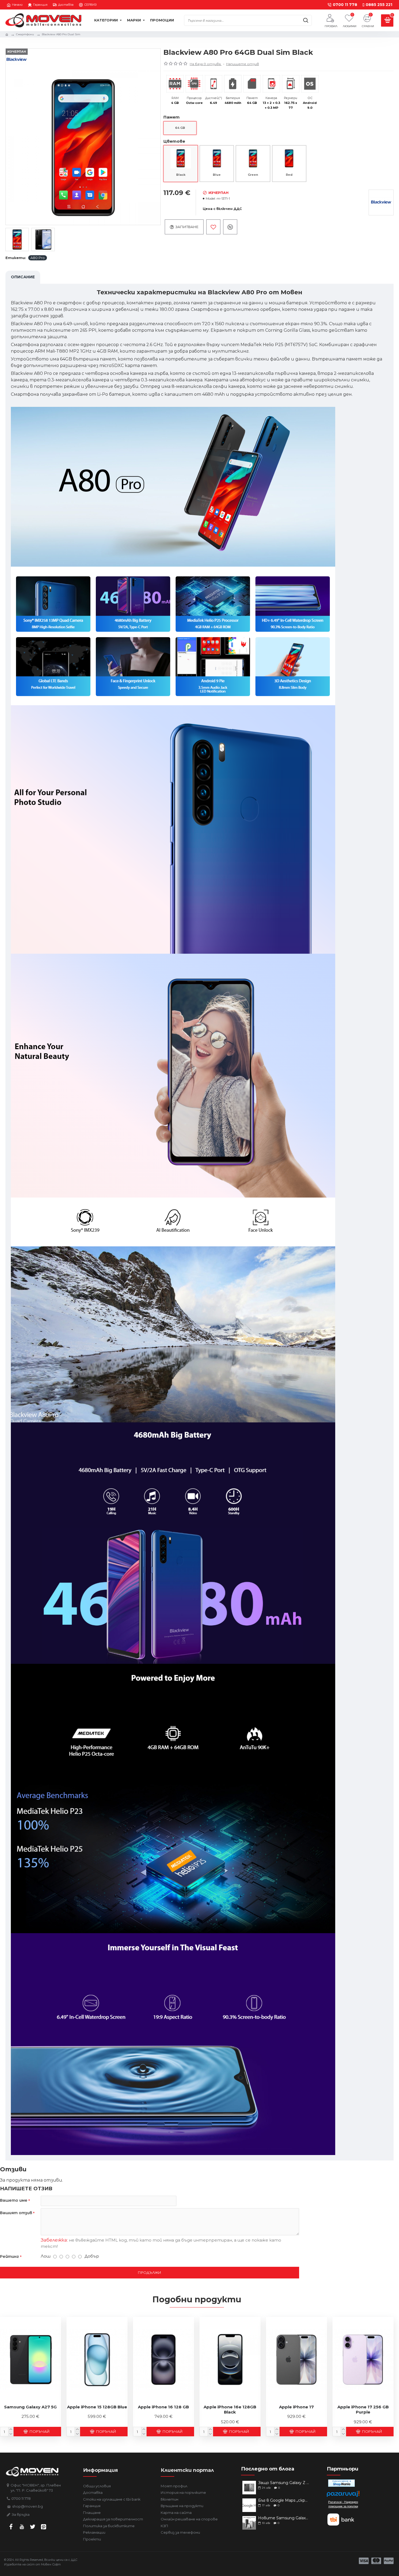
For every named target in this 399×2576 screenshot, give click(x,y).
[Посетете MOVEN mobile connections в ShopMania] (341, 2483)
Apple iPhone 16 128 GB (163, 2407)
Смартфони (25, 34)
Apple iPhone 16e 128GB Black (230, 2410)
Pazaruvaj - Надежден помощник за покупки (343, 2504)
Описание (23, 277)
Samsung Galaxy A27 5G (30, 2407)
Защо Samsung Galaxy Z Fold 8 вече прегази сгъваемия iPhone (284, 2483)
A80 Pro (38, 258)
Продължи (150, 2272)
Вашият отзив (16, 2213)
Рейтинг (9, 2256)
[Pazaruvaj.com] (343, 2495)
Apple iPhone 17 (296, 2407)
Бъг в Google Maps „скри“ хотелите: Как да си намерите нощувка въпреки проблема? (284, 2500)
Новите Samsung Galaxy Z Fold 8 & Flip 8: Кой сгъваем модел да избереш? (284, 2518)
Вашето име (14, 2200)
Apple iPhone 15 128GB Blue (97, 2407)
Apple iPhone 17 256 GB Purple (363, 2410)
